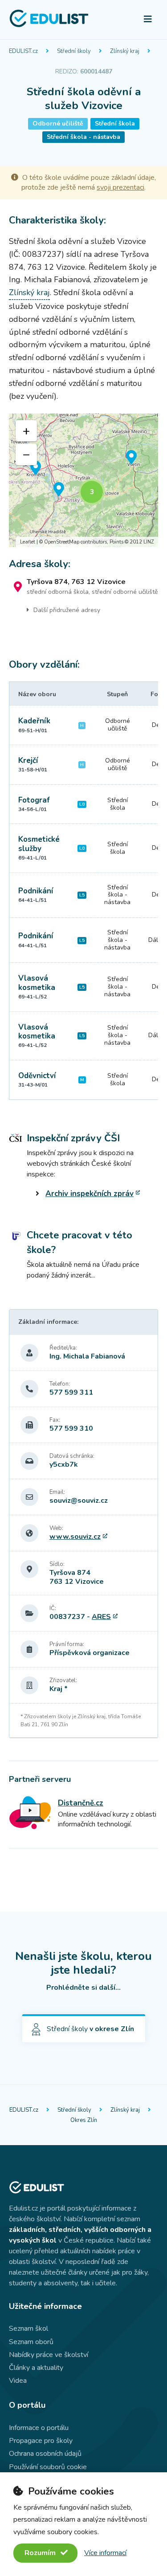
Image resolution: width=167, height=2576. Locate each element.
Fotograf (34, 800)
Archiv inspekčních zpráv (90, 1194)
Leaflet (28, 542)
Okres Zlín (84, 2120)
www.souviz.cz (75, 1537)
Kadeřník (34, 721)
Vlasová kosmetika (37, 983)
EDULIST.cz (23, 51)
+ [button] (26, 431)
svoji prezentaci (120, 187)
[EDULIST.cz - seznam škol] (49, 26)
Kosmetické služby (39, 844)
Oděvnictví (37, 1076)
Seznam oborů (31, 2342)
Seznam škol (29, 2329)
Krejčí (28, 761)
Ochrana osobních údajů (45, 2454)
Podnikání (36, 891)
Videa (18, 2381)
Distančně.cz (81, 1803)
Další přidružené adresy (67, 610)
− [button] (26, 454)
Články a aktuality (36, 2368)
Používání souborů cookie (48, 2467)
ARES (101, 1617)
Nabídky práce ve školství (49, 2355)
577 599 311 (71, 1392)
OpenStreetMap (62, 542)
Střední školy (74, 51)
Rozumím (41, 2553)
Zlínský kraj (125, 51)
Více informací (105, 2553)
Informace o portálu (39, 2428)
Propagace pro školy (41, 2441)
